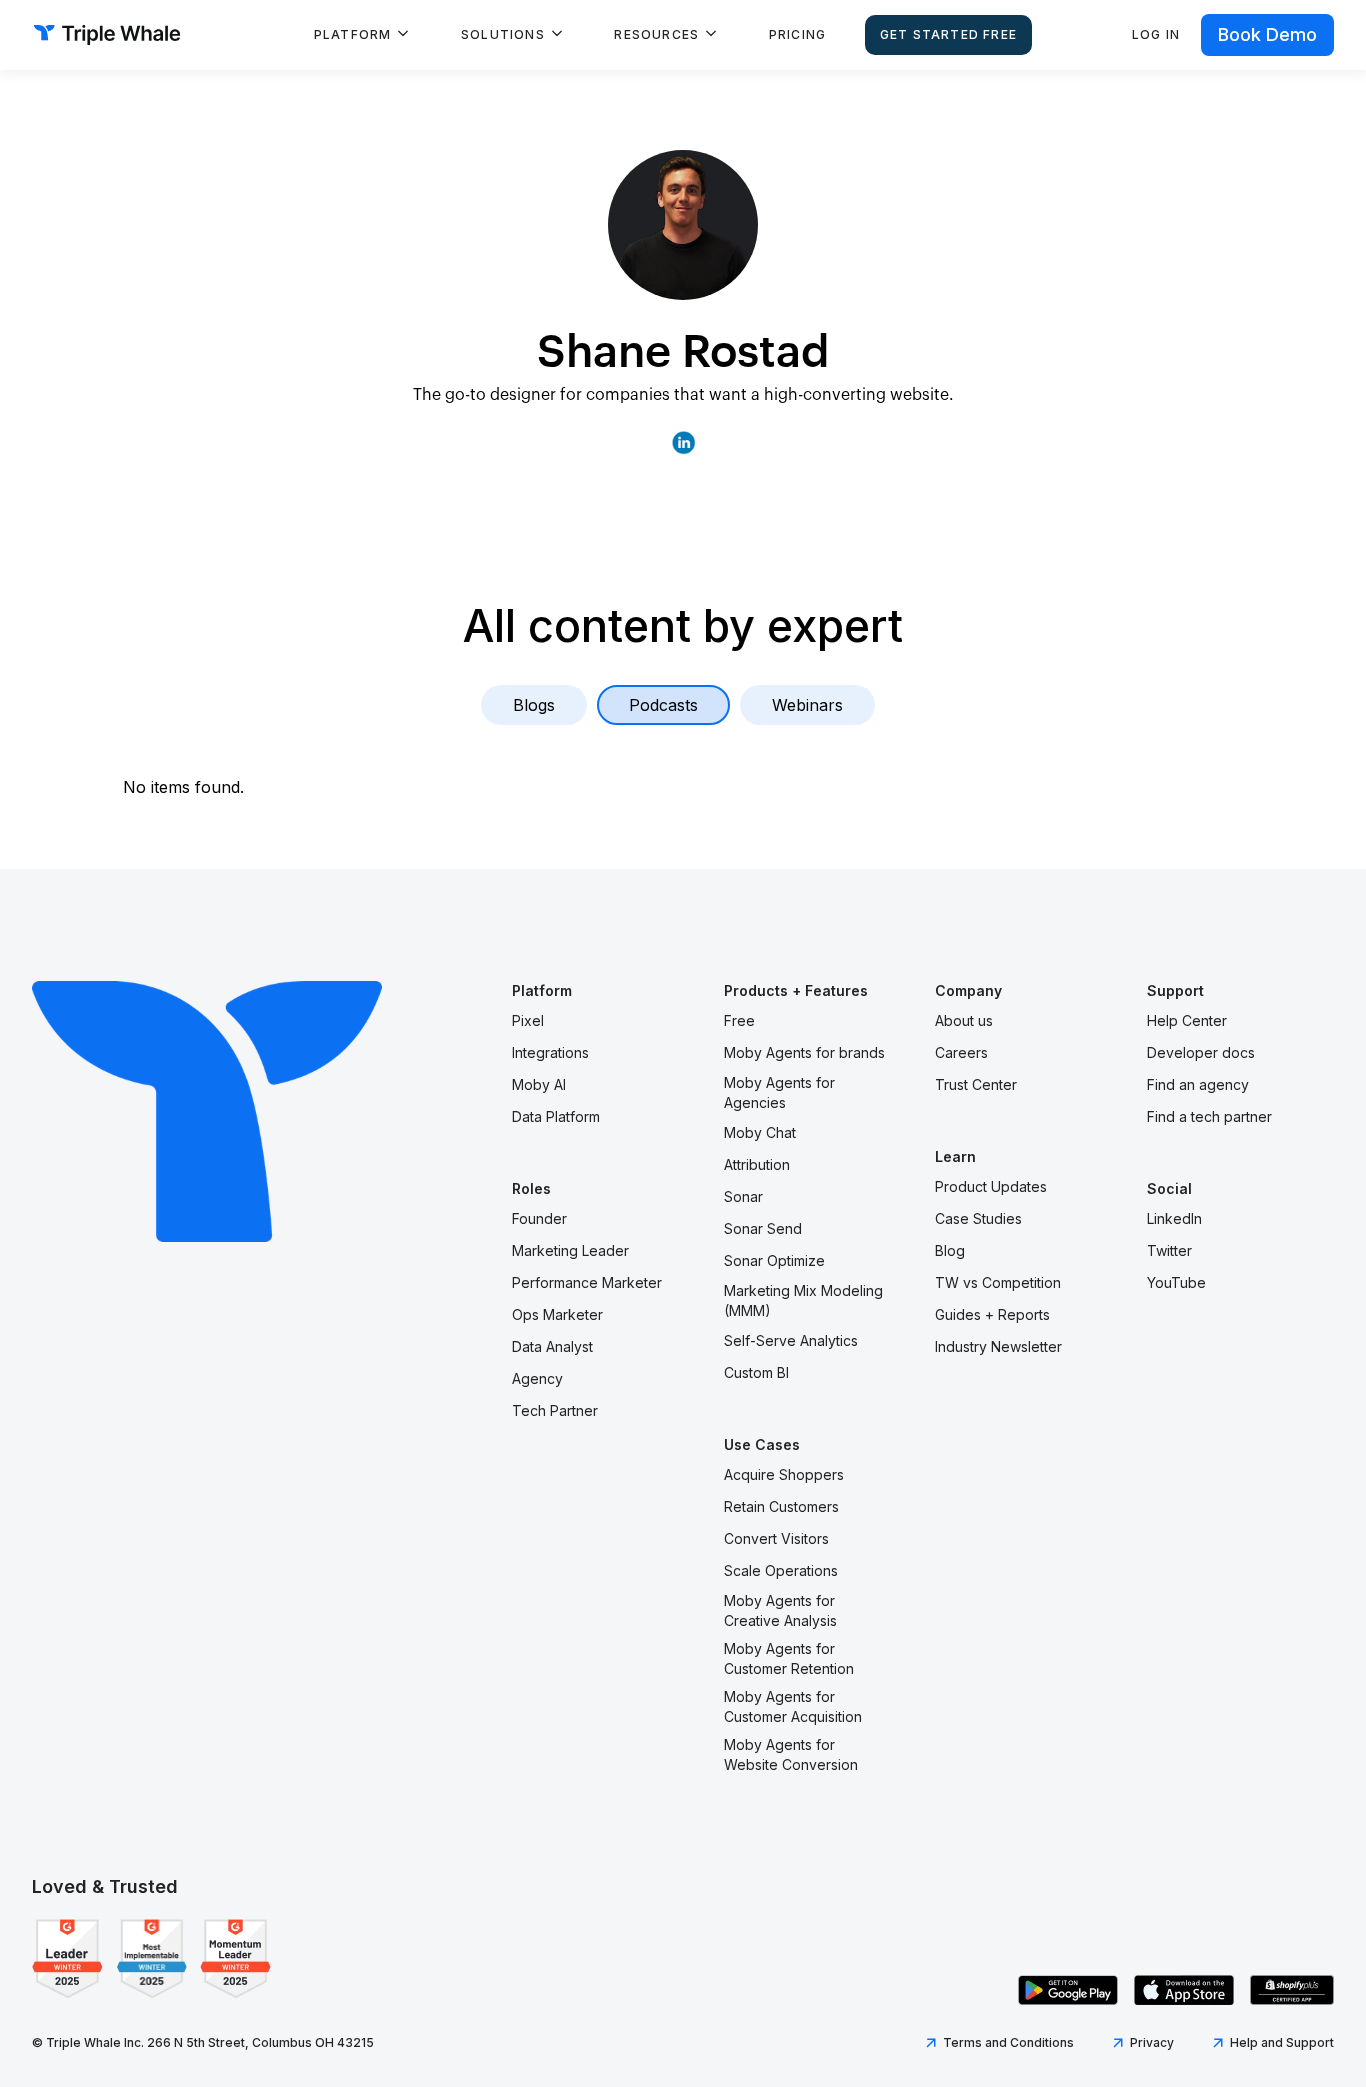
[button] (362, 35)
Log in (1156, 34)
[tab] (534, 705)
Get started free (948, 34)
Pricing (797, 34)
